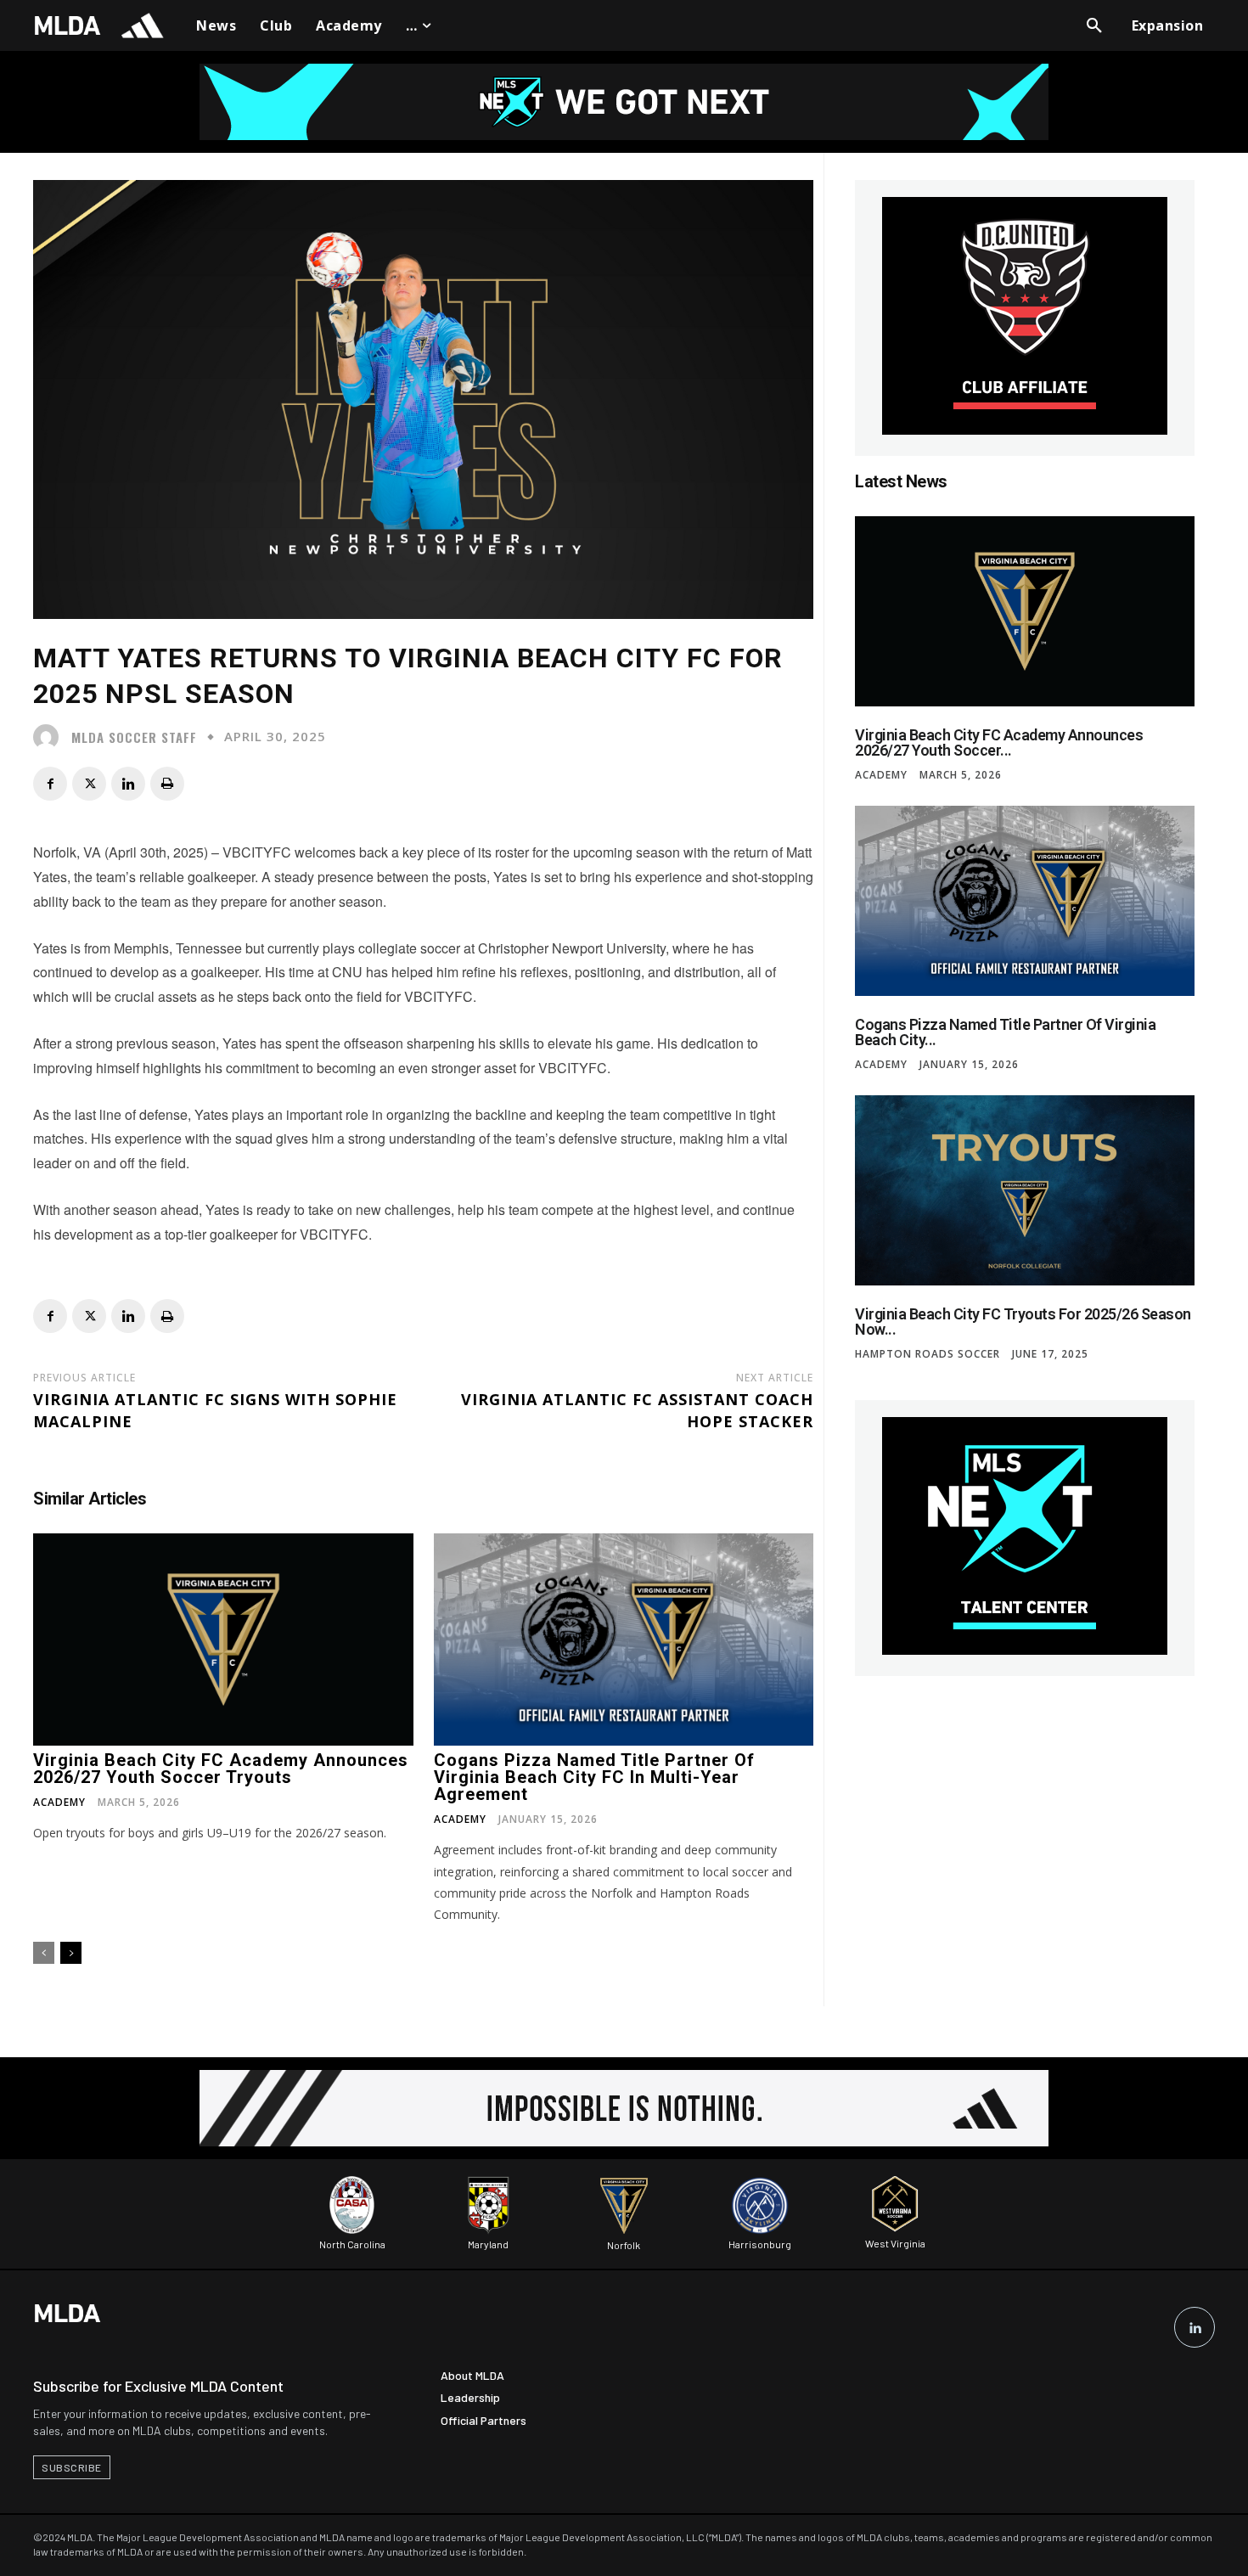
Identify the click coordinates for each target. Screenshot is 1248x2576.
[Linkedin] (128, 784)
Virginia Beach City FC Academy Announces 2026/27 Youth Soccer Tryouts (221, 1769)
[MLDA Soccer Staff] (50, 737)
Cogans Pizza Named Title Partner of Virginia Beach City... (1005, 1032)
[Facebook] (50, 784)
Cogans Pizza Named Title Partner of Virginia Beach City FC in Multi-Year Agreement (594, 1777)
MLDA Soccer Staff (134, 737)
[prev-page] (44, 1953)
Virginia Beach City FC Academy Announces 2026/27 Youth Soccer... (999, 742)
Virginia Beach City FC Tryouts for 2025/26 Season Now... (1023, 1322)
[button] (1094, 25)
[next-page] (71, 1953)
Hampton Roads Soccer (928, 1354)
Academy (59, 1803)
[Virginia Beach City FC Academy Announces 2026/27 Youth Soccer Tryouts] (223, 1640)
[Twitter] (89, 784)
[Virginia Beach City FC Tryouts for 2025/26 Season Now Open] (1025, 1190)
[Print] (167, 784)
